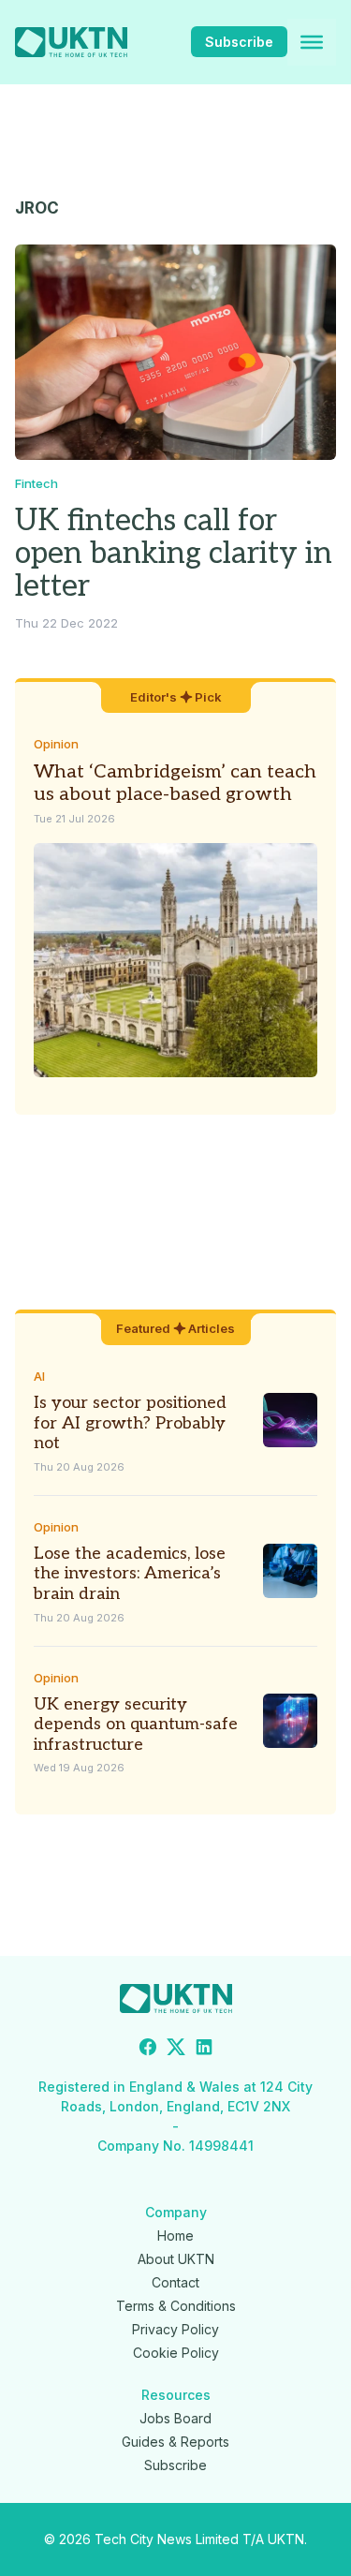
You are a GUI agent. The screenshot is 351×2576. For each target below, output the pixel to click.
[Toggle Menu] (312, 42)
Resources (176, 2395)
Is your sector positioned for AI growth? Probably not (130, 1423)
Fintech (37, 483)
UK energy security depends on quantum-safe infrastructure (136, 1725)
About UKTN (176, 2259)
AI (39, 1376)
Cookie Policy (176, 2353)
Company (176, 2212)
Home (175, 2235)
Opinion (56, 744)
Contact (175, 2282)
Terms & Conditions (176, 2306)
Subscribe (239, 42)
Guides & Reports (175, 2442)
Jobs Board (175, 2418)
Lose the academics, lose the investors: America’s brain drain (130, 1574)
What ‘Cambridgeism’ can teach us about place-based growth (175, 783)
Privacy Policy (175, 2329)
